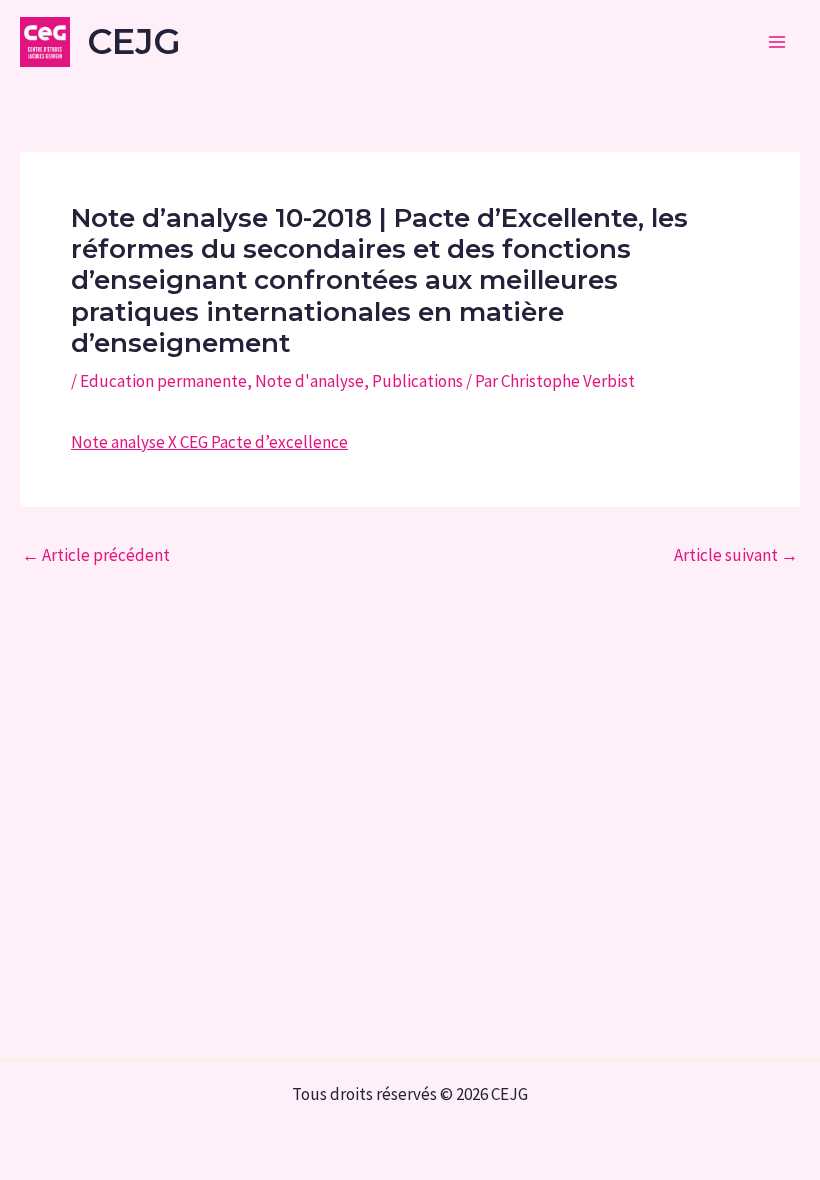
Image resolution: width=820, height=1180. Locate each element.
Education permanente (163, 381)
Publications (417, 381)
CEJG (134, 41)
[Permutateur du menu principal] (778, 42)
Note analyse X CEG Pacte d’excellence (209, 442)
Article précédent (96, 555)
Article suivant (736, 555)
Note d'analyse (309, 381)
